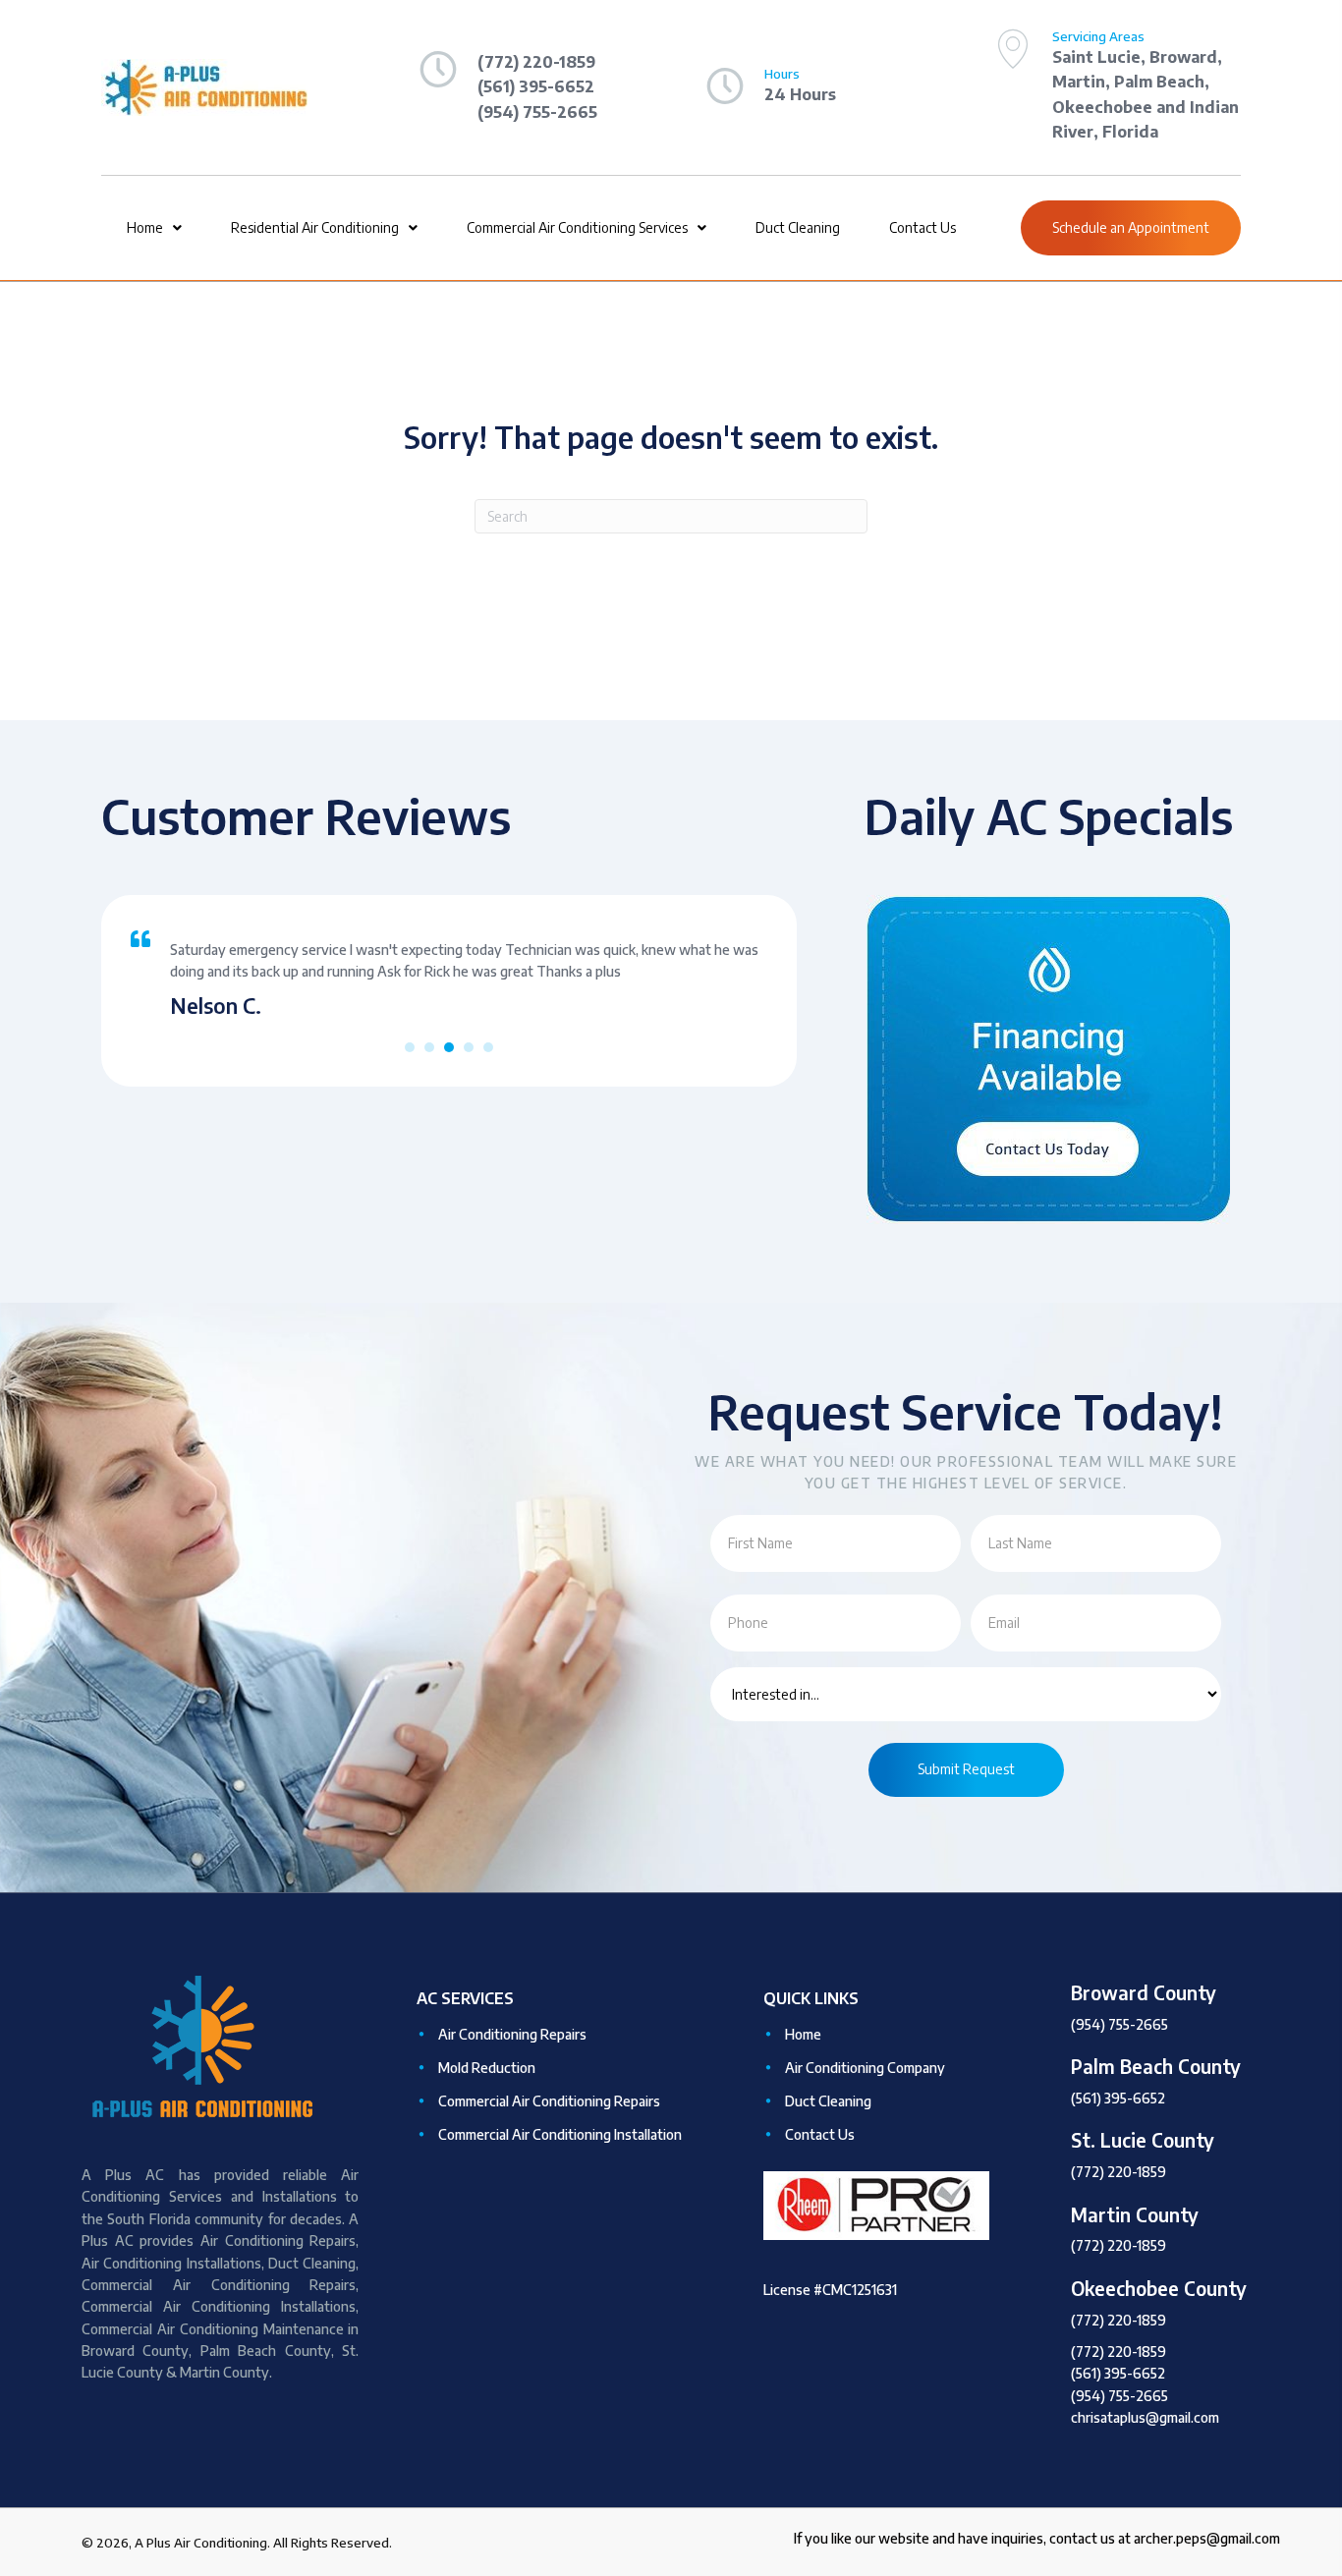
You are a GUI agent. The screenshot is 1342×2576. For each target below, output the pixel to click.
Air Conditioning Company (865, 2068)
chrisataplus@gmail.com (1145, 2417)
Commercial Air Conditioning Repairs (549, 2101)
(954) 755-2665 (1119, 2024)
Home (803, 2034)
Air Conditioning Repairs (512, 2034)
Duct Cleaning (828, 2101)
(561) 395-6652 (1118, 2098)
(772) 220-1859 (1118, 2172)
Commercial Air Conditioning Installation (560, 2134)
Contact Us (820, 2134)
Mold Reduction (487, 2068)
